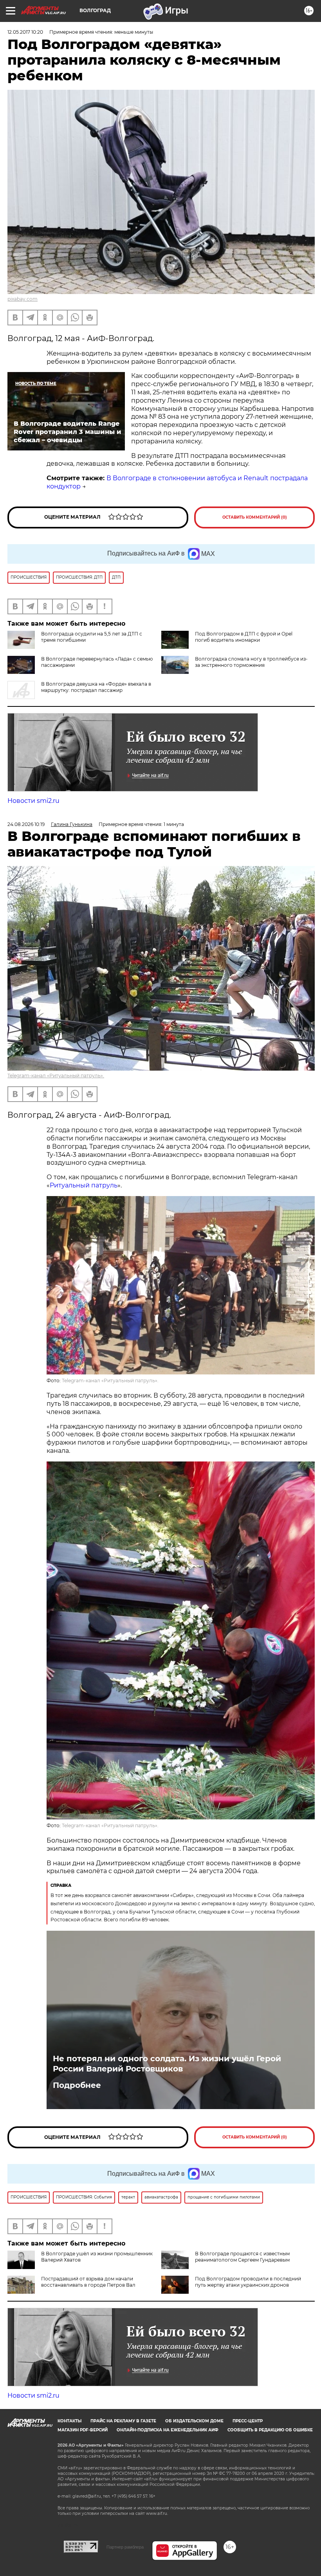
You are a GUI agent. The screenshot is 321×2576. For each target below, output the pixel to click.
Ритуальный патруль (84, 1185)
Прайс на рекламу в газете (123, 2421)
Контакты (69, 2421)
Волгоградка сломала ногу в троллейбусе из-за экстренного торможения (251, 662)
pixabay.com (23, 299)
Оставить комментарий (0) (255, 517)
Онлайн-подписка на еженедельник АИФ (168, 2430)
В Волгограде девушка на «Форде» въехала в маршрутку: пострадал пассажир (96, 687)
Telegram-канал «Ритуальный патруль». (56, 1076)
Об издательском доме (194, 2421)
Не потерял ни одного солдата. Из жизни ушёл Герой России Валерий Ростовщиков (167, 2064)
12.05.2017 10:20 (25, 32)
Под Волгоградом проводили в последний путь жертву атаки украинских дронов (248, 2282)
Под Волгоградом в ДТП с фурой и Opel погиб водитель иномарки (244, 637)
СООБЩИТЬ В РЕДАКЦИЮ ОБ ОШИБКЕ (270, 2430)
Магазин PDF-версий (83, 2430)
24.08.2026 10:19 (26, 824)
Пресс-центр (248, 2421)
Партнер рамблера (125, 2547)
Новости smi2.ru (33, 801)
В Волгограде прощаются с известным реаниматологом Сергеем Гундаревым (242, 2257)
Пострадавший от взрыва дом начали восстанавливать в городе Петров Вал (88, 2282)
